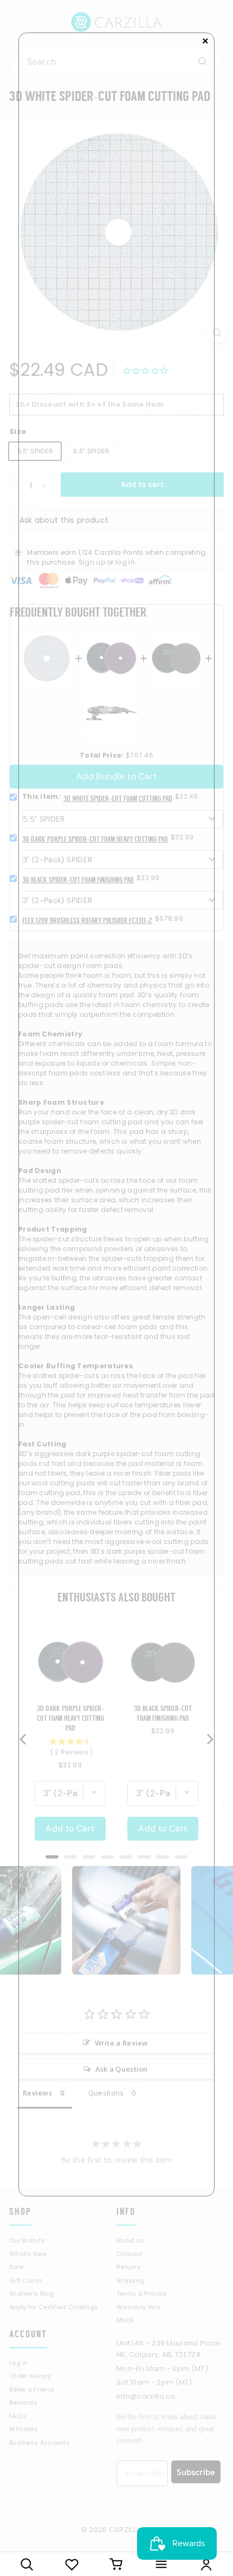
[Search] (27, 2564)
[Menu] (161, 2564)
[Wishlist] (72, 2564)
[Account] (206, 2564)
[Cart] (117, 2564)
